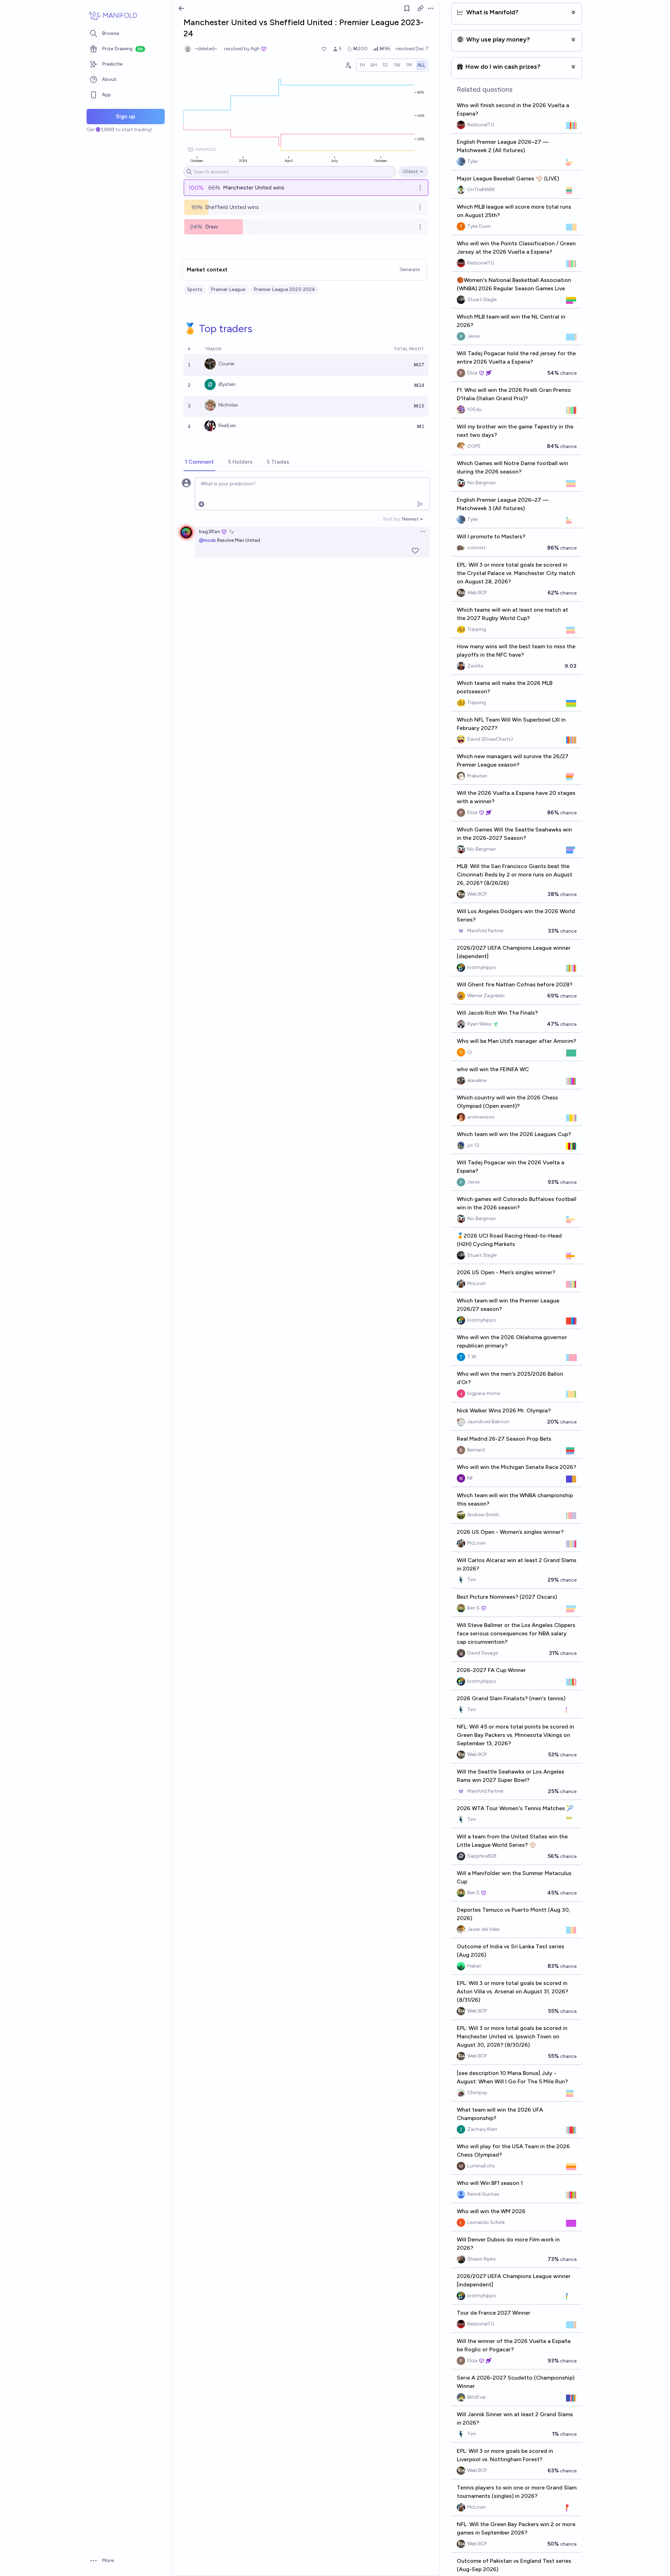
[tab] (199, 462)
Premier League (228, 289)
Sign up (126, 116)
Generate (410, 270)
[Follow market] (407, 8)
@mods (207, 540)
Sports (195, 289)
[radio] (362, 65)
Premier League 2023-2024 (284, 289)
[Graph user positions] (348, 65)
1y (232, 532)
